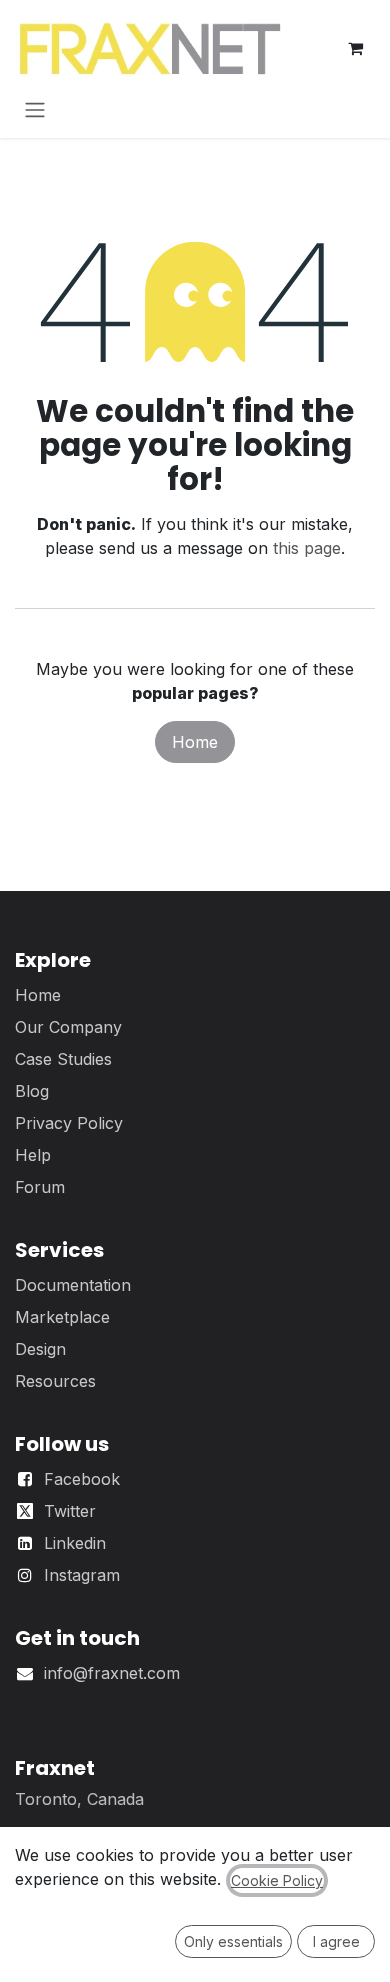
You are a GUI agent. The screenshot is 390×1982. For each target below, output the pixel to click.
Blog (32, 1091)
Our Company (68, 1027)
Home (195, 742)
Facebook (82, 1479)
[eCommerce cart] (355, 48)
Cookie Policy (277, 1880)
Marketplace (62, 1317)
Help (33, 1155)
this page (307, 548)
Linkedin (75, 1543)
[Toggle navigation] (35, 109)
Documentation (73, 1285)
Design (40, 1349)
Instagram (82, 1575)
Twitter (70, 1511)
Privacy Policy (69, 1123)
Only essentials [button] (233, 1941)
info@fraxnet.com (112, 1673)
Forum (40, 1187)
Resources (55, 1381)
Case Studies (63, 1059)
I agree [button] (336, 1941)
